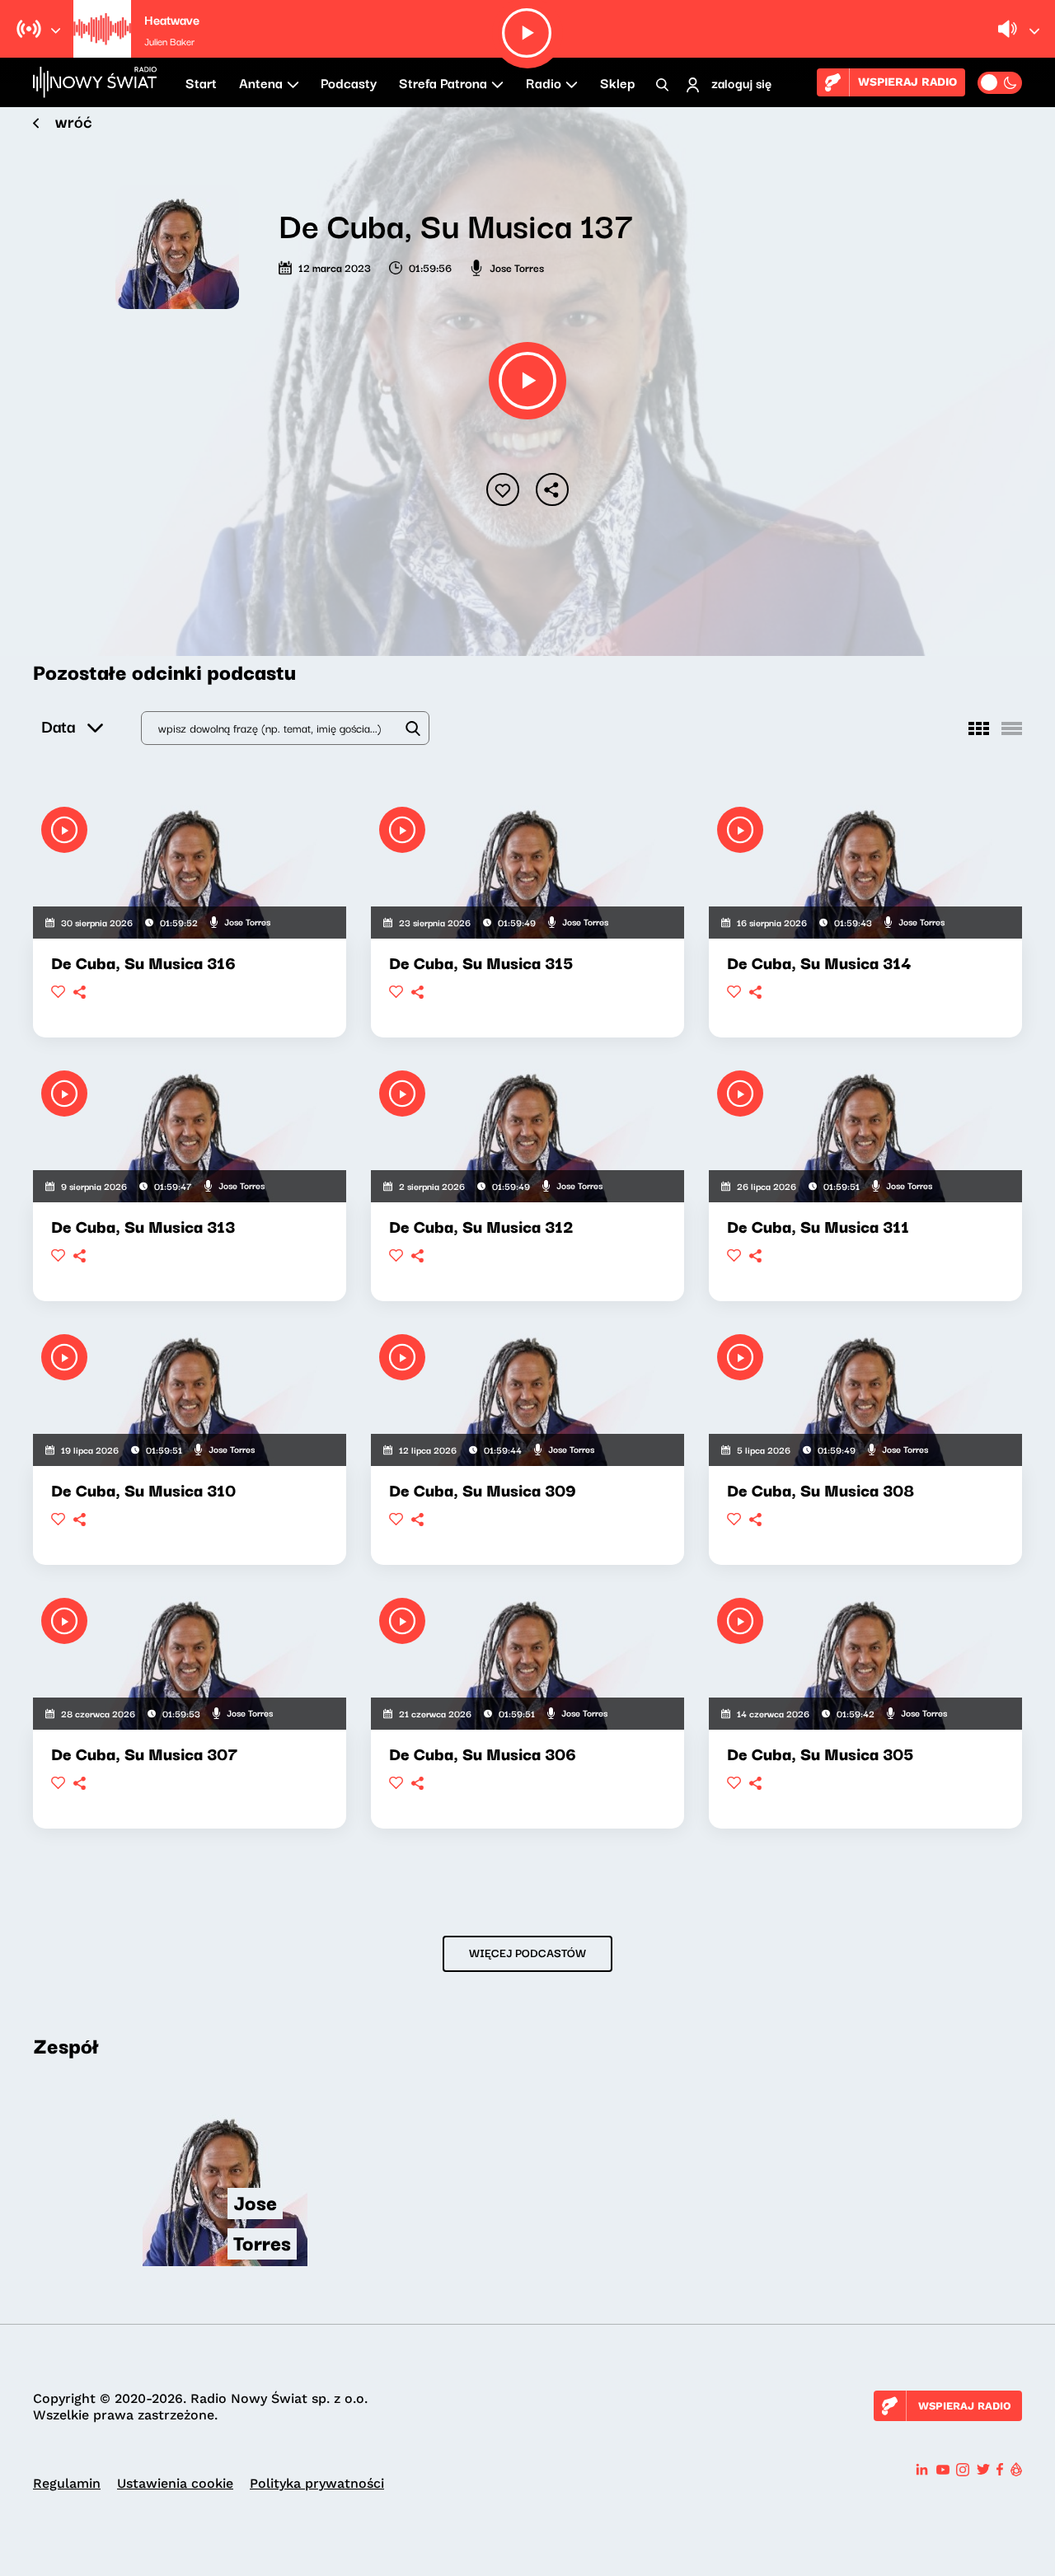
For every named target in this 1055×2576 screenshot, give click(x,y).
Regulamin (67, 2483)
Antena (261, 82)
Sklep (617, 82)
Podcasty (349, 82)
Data (58, 726)
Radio (544, 82)
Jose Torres (517, 267)
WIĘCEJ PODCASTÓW (527, 1952)
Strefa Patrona (443, 82)
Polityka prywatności (317, 2483)
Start (201, 82)
